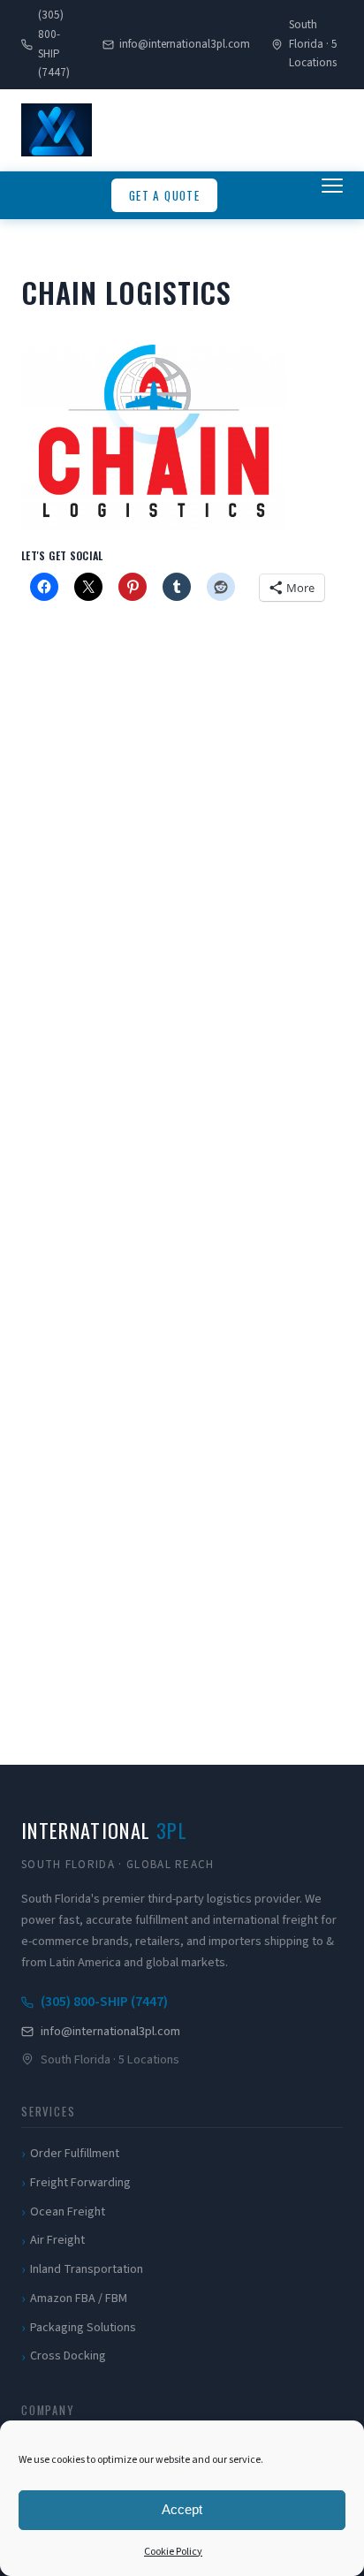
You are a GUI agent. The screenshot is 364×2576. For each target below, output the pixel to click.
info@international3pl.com (185, 44)
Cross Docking (68, 2356)
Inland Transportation (87, 2269)
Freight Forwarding (80, 2183)
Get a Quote (164, 195)
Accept (182, 2509)
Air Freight (57, 2240)
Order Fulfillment (75, 2154)
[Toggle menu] (332, 195)
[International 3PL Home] (57, 130)
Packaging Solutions (83, 2328)
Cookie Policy (173, 2552)
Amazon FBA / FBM (79, 2299)
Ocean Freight (68, 2212)
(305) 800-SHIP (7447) (54, 44)
